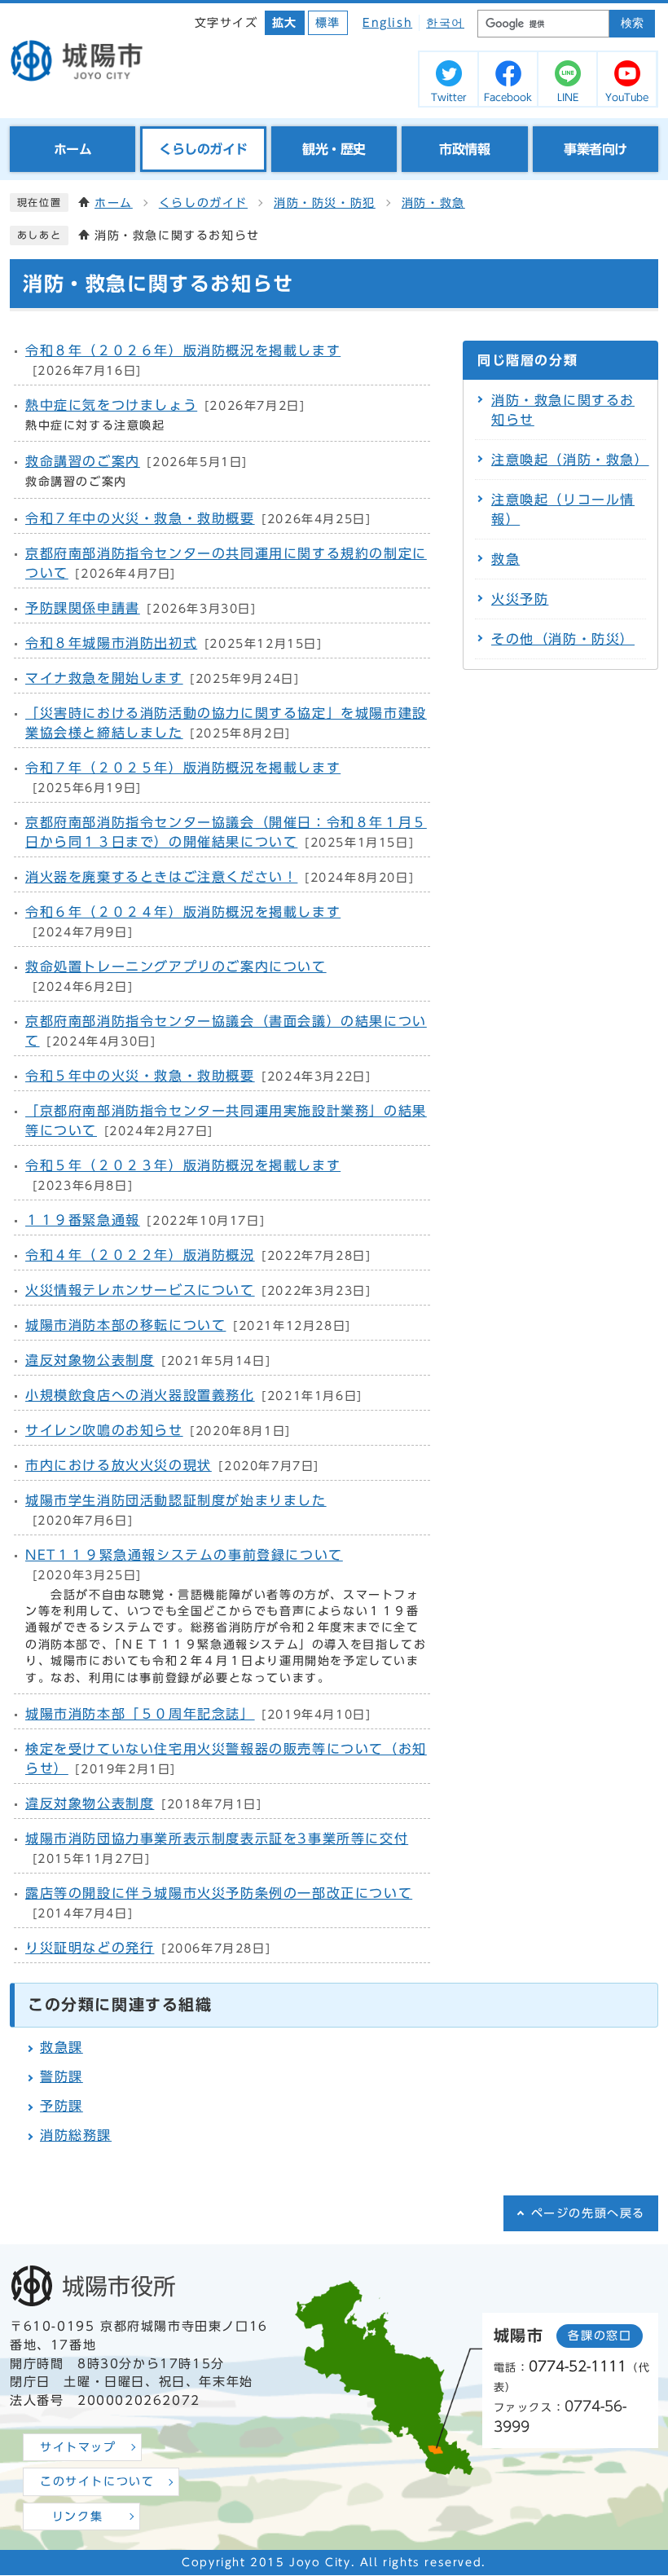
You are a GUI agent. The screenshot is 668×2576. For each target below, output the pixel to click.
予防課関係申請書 (83, 608)
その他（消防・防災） (563, 639)
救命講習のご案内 (83, 461)
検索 (632, 23)
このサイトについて (97, 2481)
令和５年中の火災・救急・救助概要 (140, 1076)
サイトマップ (78, 2447)
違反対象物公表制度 (90, 1360)
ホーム (114, 203)
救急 (505, 559)
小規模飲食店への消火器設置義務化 (140, 1395)
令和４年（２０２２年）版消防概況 (140, 1255)
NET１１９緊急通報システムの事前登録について (184, 1555)
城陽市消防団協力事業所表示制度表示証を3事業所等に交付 (217, 1838)
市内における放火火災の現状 (119, 1465)
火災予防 (520, 599)
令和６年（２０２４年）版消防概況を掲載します (183, 912)
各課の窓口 (600, 2336)
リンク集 (77, 2517)
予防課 (62, 2106)
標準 (328, 23)
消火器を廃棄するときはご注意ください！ (161, 877)
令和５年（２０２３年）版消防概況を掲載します (183, 1165)
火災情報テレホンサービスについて (140, 1290)
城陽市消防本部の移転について (125, 1325)
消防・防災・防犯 (325, 203)
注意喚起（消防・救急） (570, 460)
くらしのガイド (203, 203)
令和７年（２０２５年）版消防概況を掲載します (183, 768)
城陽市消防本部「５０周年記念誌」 (140, 1714)
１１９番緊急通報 (83, 1220)
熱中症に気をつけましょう (111, 405)
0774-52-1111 (578, 2366)
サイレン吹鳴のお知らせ (104, 1430)
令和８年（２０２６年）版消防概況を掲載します (183, 350)
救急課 (62, 2047)
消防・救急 (433, 203)
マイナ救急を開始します (104, 678)
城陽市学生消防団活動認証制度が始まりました (176, 1500)
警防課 (62, 2076)
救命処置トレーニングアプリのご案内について (176, 967)
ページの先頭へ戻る (588, 2213)
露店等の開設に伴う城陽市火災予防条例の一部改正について (219, 1893)
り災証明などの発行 (90, 1948)
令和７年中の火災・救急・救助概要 (140, 518)
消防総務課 (76, 2135)
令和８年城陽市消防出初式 (111, 643)
